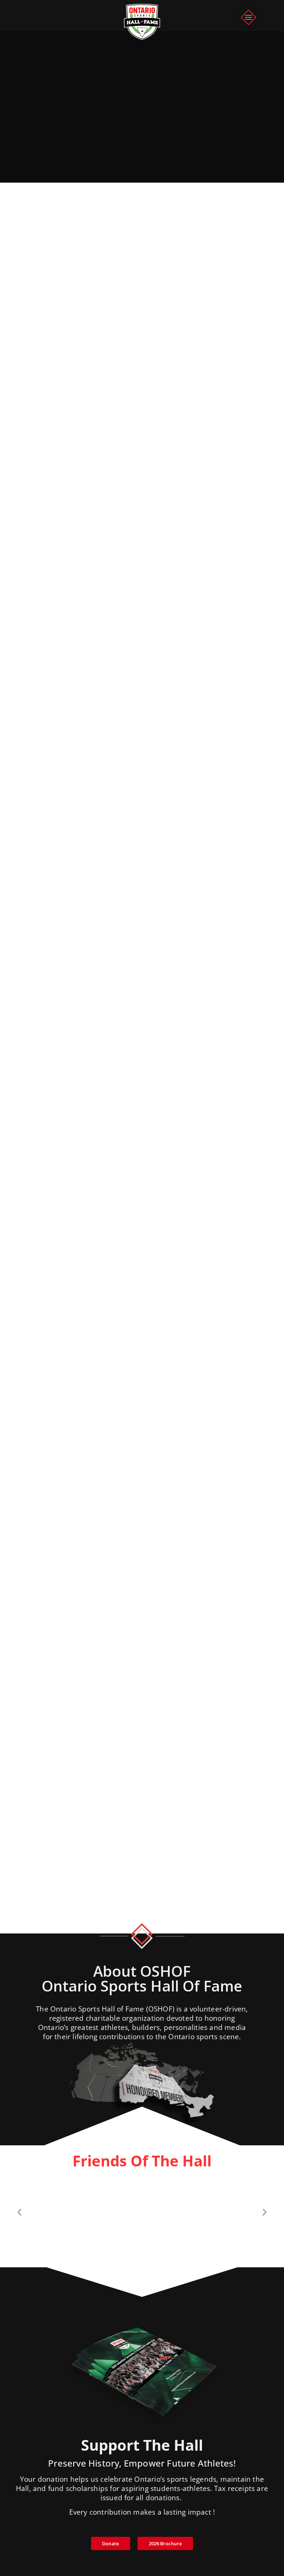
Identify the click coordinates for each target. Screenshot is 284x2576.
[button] (249, 18)
